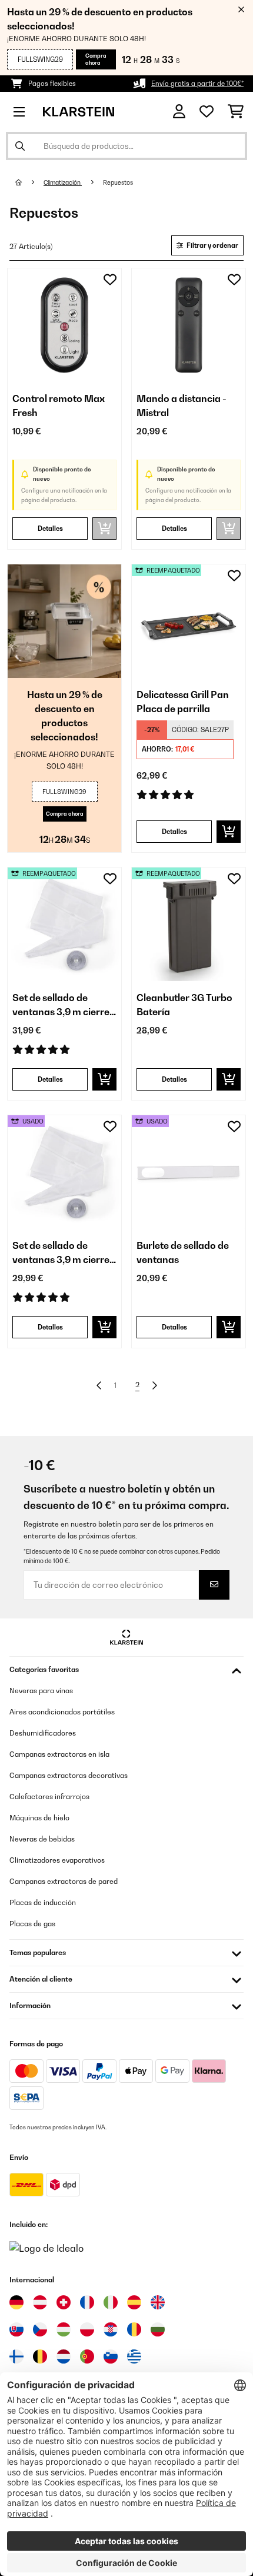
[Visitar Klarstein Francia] (87, 2302)
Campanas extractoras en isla (59, 1754)
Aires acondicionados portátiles (62, 1712)
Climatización (63, 182)
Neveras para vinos (41, 1691)
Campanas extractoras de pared (64, 1881)
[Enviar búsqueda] (20, 146)
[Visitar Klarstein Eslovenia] (111, 2356)
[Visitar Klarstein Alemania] (16, 2302)
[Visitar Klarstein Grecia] (134, 2357)
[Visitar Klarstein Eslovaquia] (16, 2329)
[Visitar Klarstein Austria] (40, 2302)
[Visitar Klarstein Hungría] (64, 2329)
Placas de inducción (43, 1902)
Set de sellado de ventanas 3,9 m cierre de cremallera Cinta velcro (61, 1005)
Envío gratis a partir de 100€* (197, 84)
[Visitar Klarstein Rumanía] (134, 2329)
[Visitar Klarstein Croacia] (111, 2329)
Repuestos (119, 182)
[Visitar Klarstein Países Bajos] (64, 2356)
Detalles (50, 529)
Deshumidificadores (43, 1733)
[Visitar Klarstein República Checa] (40, 2329)
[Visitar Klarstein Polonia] (87, 2329)
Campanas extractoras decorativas (69, 1775)
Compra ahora (96, 59)
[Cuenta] (179, 112)
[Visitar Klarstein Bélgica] (40, 2356)
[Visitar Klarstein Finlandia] (16, 2356)
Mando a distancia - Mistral (182, 405)
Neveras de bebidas (42, 1839)
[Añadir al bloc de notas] (110, 280)
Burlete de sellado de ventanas (183, 1252)
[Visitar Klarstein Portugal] (87, 2356)
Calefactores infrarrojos (49, 1796)
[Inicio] (29, 182)
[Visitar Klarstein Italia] (111, 2302)
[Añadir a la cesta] (229, 832)
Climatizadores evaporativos (57, 1860)
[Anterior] (99, 1385)
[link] (64, 325)
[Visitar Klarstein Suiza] (64, 2302)
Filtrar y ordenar (212, 245)
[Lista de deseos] (207, 112)
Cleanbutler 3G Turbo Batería (184, 1005)
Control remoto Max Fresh (59, 405)
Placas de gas (32, 1924)
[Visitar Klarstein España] (134, 2302)
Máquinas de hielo (39, 1818)
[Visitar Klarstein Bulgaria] (158, 2329)
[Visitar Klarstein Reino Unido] (158, 2302)
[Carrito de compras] (236, 112)
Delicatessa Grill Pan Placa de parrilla (183, 702)
